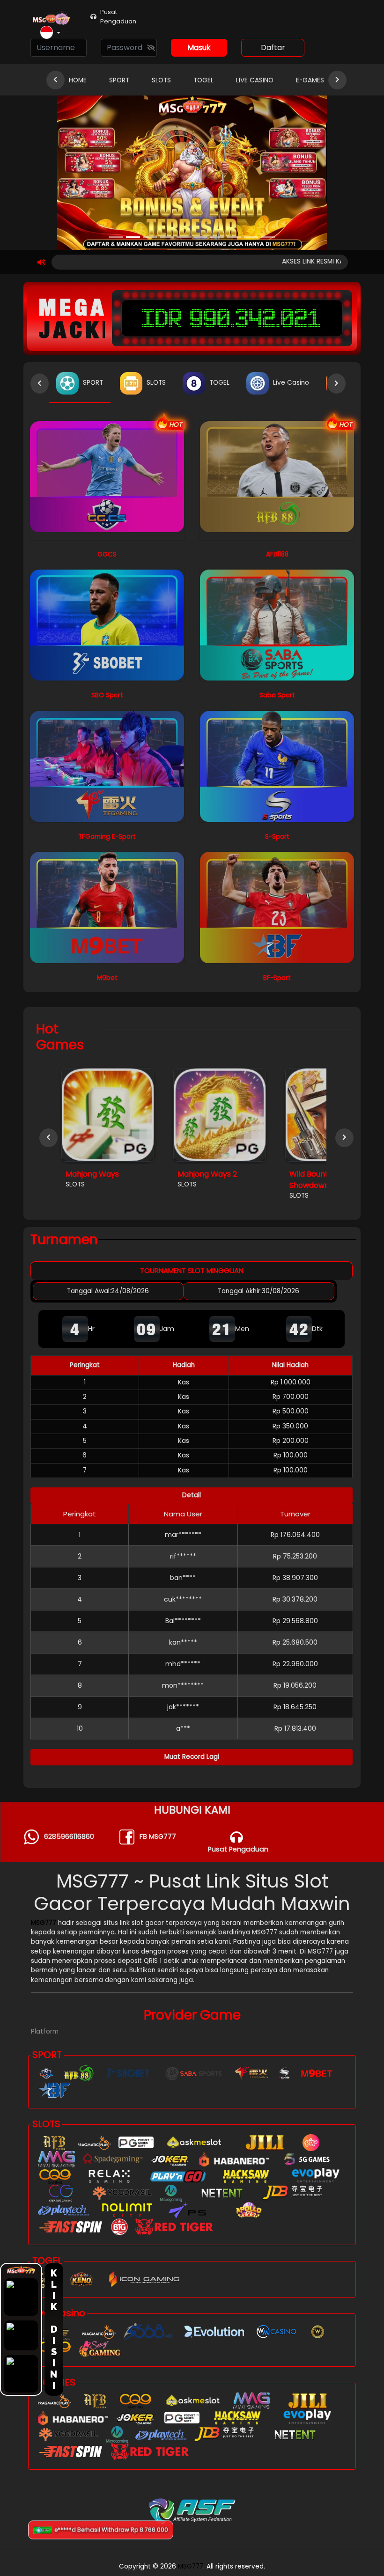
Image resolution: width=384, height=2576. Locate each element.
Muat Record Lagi (192, 1757)
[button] (50, 33)
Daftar (273, 48)
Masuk (199, 48)
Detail (192, 1495)
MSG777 (44, 1923)
